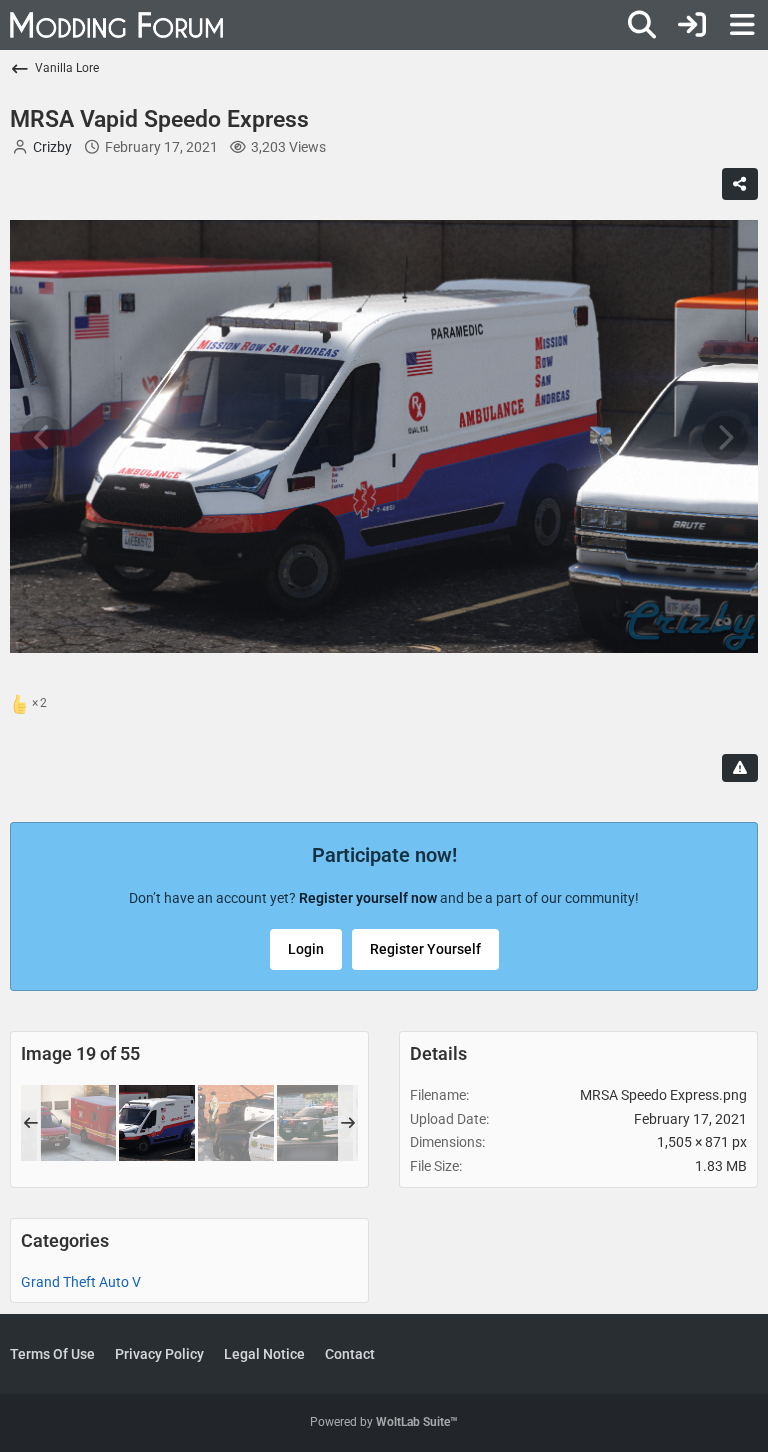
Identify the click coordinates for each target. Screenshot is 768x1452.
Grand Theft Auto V (81, 1282)
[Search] (642, 25)
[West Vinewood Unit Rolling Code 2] (315, 1123)
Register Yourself (425, 949)
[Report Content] (740, 768)
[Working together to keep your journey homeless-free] (236, 1123)
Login (306, 949)
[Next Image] (725, 438)
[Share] (740, 184)
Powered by (384, 1422)
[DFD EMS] (78, 1123)
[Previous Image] (43, 438)
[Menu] (742, 25)
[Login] (692, 25)
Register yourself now (368, 898)
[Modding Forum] (116, 25)
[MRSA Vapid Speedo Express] (157, 1123)
